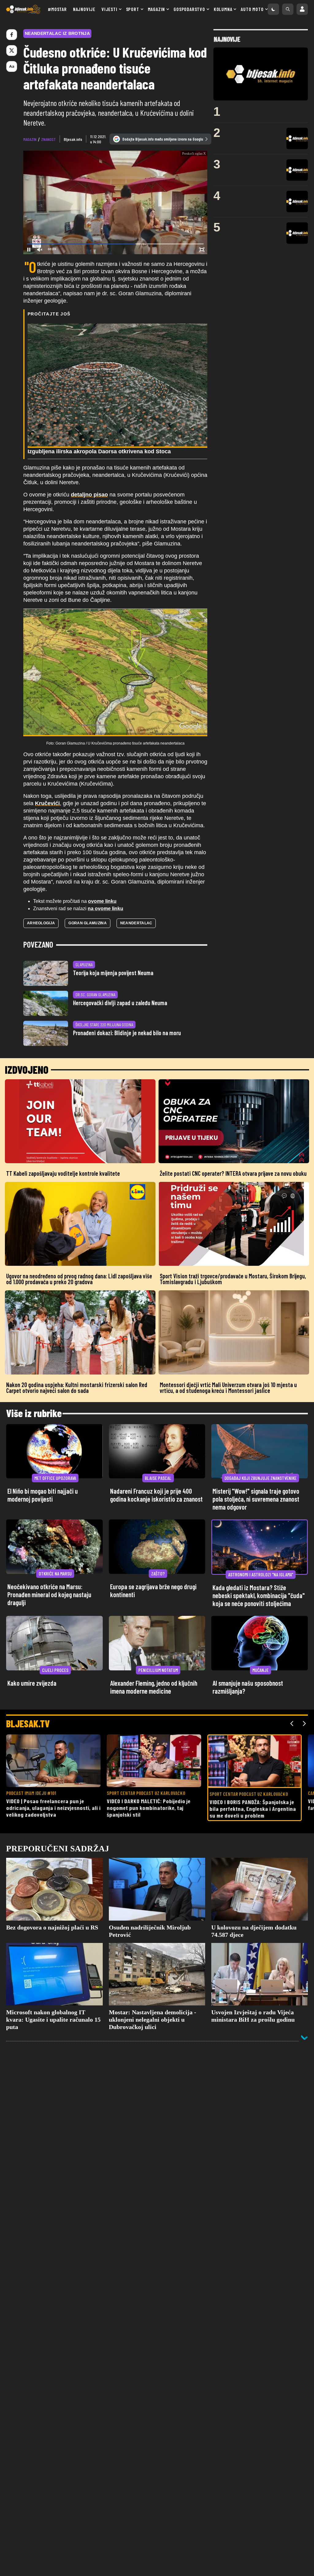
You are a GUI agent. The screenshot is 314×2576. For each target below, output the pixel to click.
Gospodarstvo (189, 9)
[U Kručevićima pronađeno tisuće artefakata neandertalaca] (115, 672)
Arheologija (41, 923)
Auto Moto (252, 9)
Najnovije (84, 9)
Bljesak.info (73, 139)
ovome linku (102, 901)
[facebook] (12, 35)
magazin (30, 139)
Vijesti (109, 9)
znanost (48, 139)
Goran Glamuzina (88, 923)
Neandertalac (136, 923)
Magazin (157, 9)
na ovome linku (105, 909)
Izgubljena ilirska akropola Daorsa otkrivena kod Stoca (99, 451)
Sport (133, 9)
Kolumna (223, 9)
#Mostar (57, 9)
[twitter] (12, 51)
